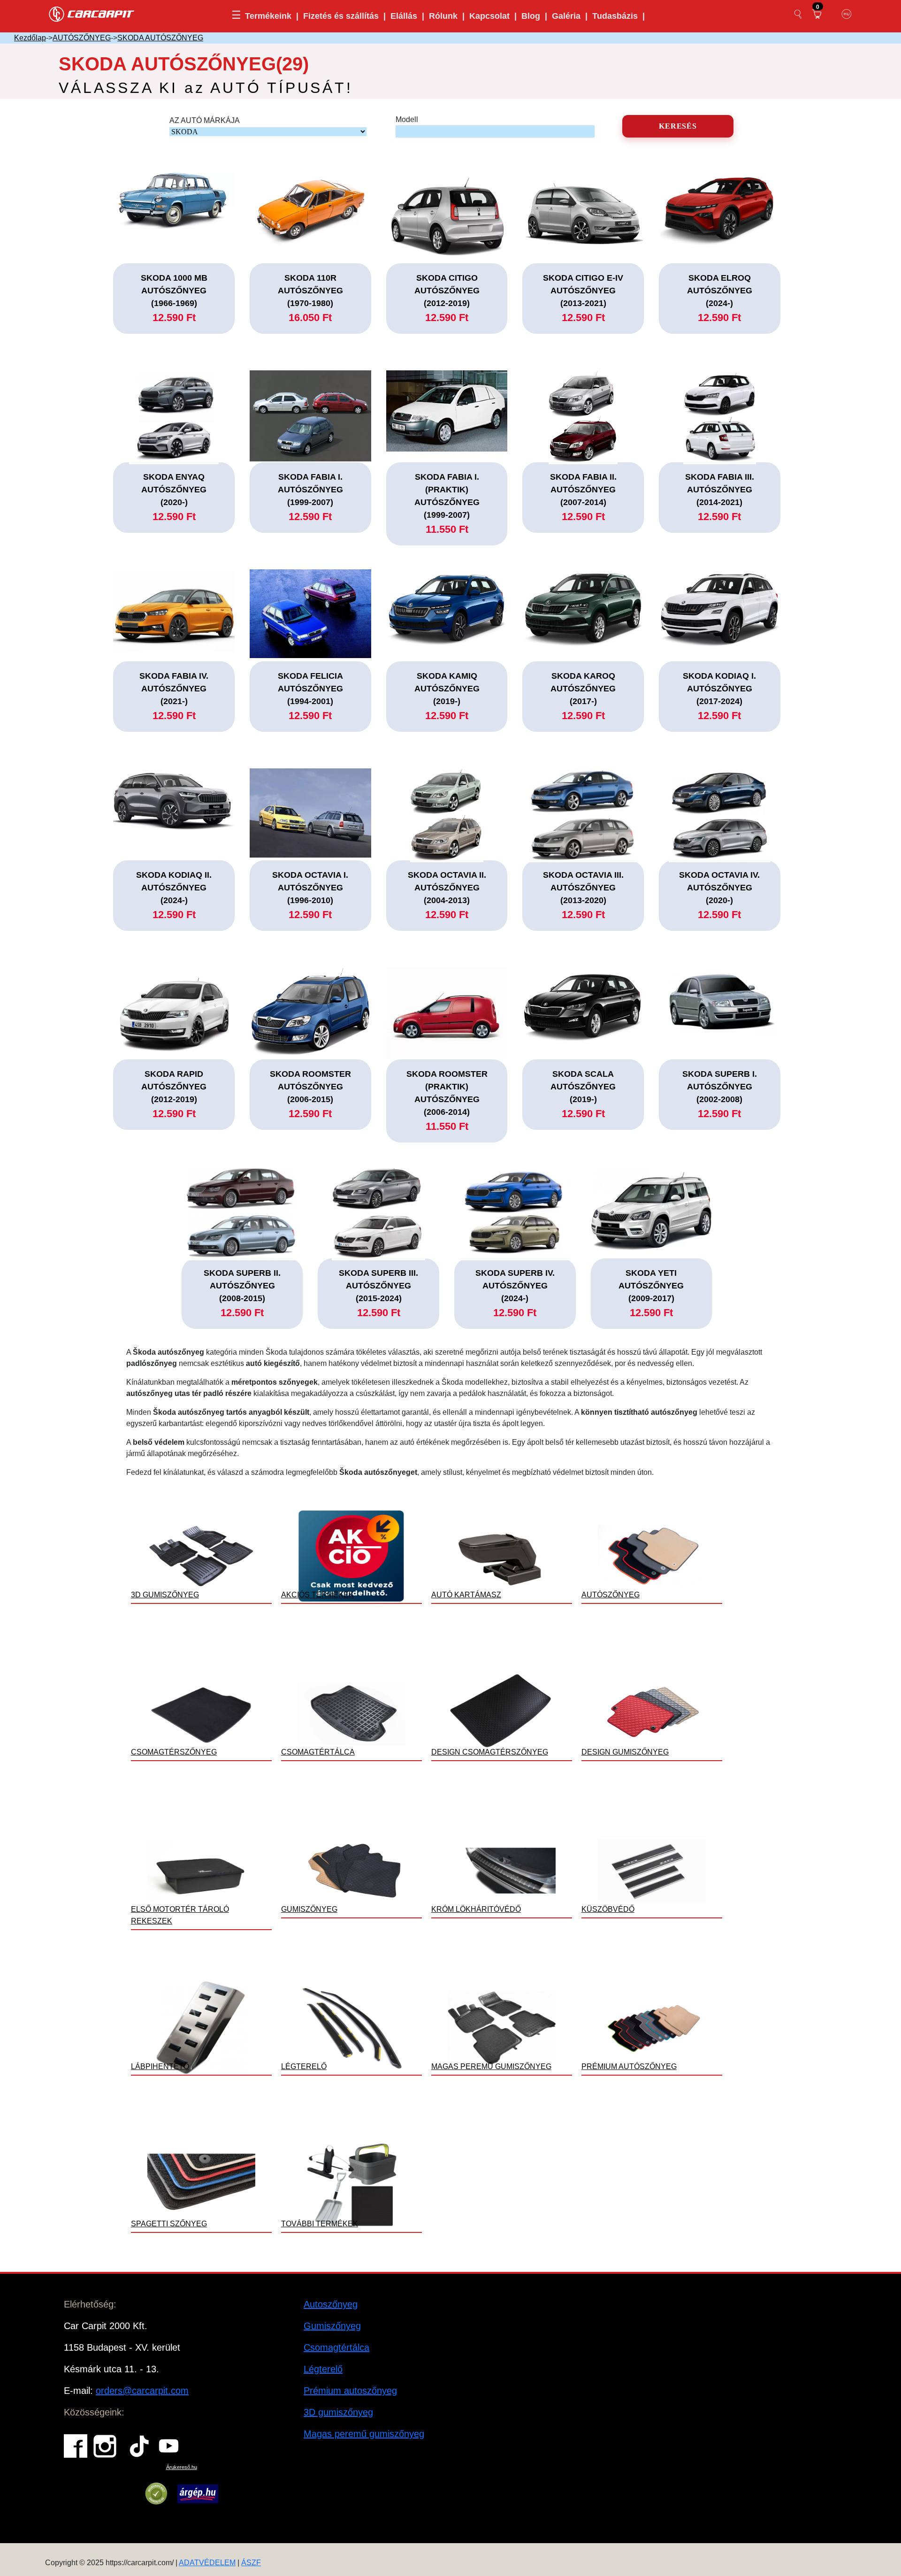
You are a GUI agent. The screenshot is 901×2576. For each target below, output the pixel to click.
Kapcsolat (489, 16)
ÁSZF (251, 2563)
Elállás (404, 16)
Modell (407, 119)
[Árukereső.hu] (156, 2494)
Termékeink (268, 16)
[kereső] (798, 14)
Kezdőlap (30, 38)
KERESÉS (678, 126)
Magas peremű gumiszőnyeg (364, 2434)
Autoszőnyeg (331, 2304)
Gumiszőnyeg (332, 2326)
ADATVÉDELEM (207, 2563)
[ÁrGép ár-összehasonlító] (198, 2494)
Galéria (566, 16)
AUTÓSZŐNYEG (82, 38)
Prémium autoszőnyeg (350, 2391)
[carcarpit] (92, 13)
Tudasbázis (615, 16)
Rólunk (443, 16)
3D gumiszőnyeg (338, 2412)
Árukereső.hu (182, 2467)
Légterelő (323, 2369)
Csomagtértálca (336, 2347)
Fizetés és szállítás (341, 16)
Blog (531, 16)
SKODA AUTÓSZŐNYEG (160, 38)
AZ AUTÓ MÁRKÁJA (205, 120)
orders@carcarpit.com (142, 2391)
